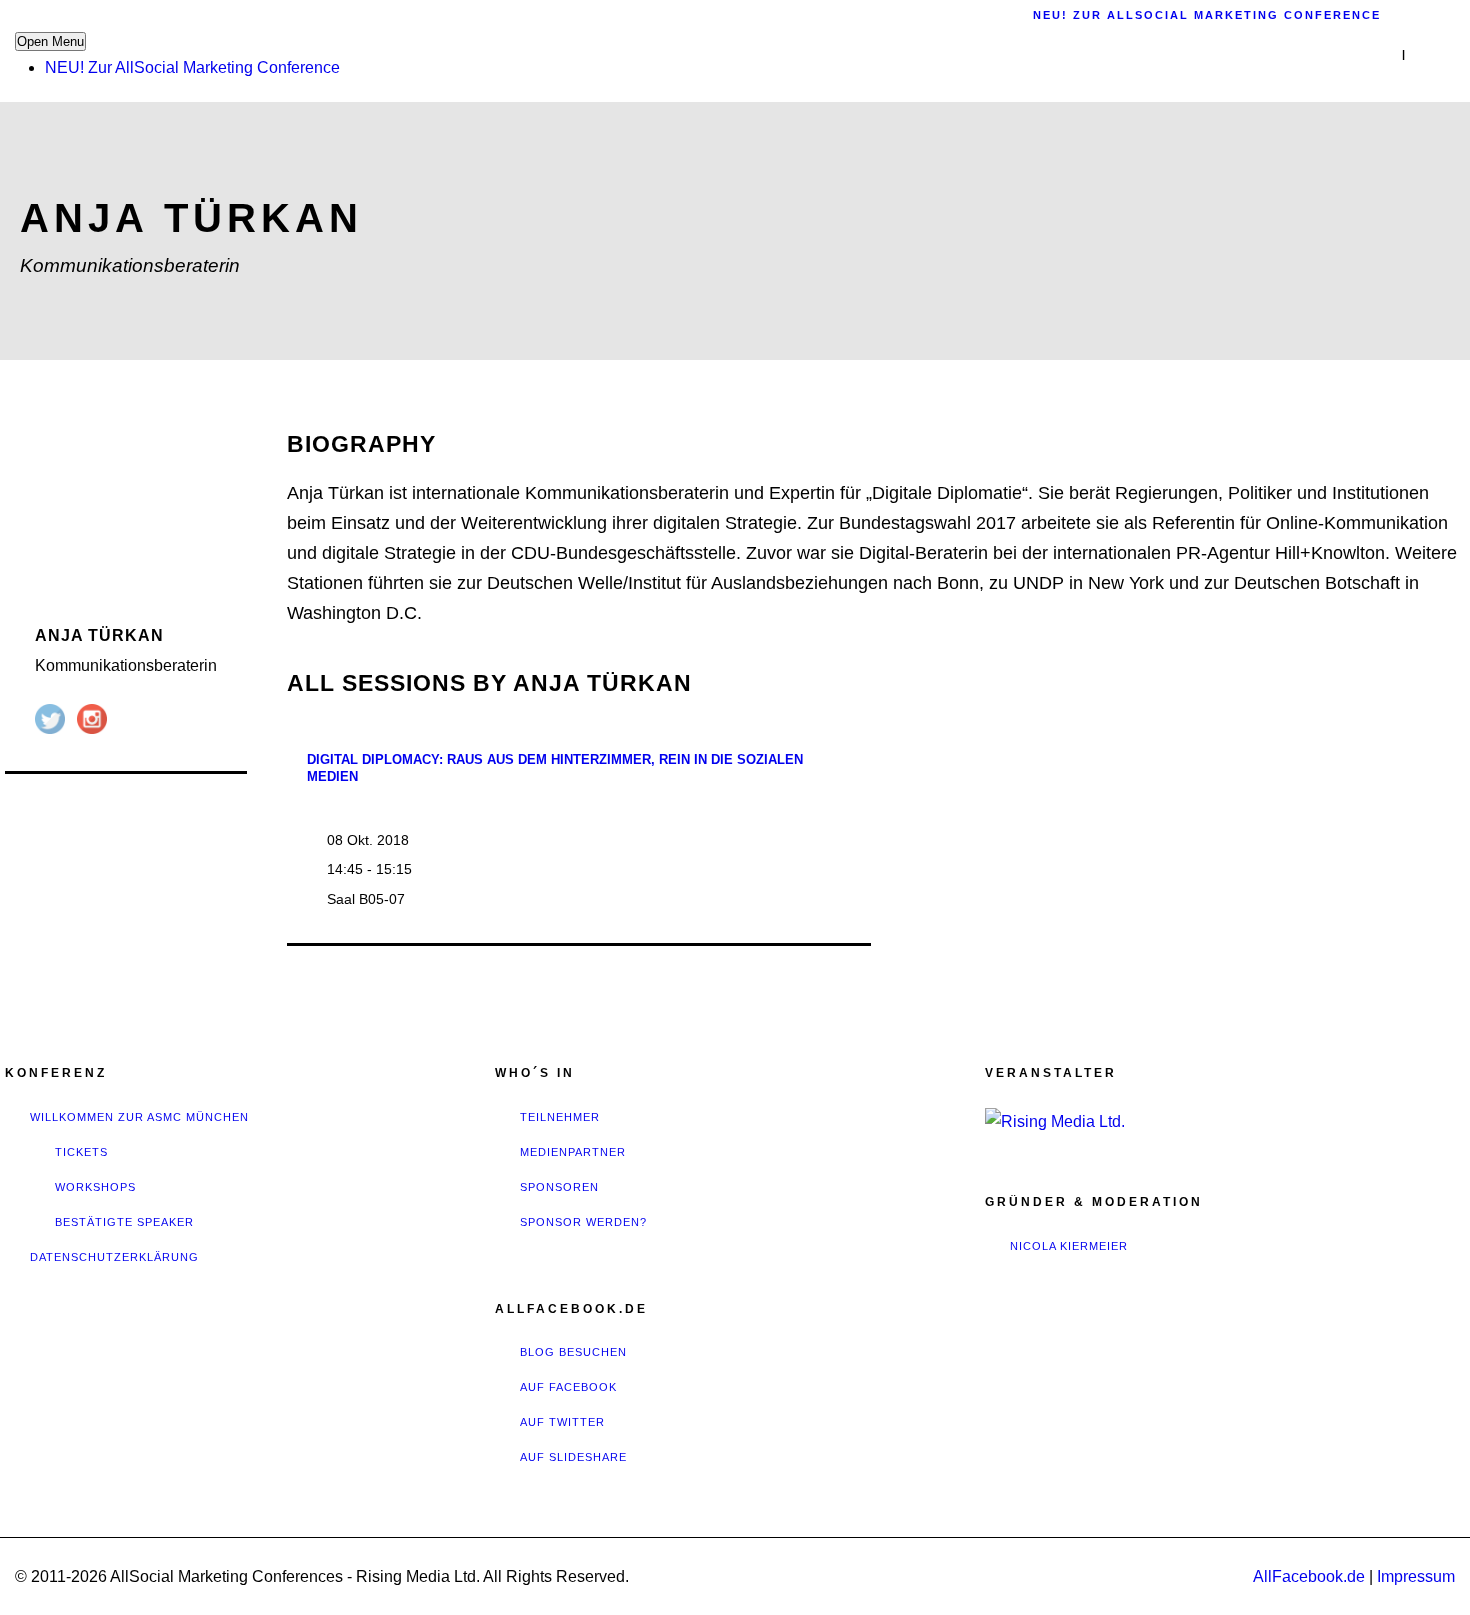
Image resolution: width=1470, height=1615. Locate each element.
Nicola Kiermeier (1069, 1246)
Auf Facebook (568, 1387)
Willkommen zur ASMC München (139, 1117)
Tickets (81, 1152)
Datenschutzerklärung (114, 1257)
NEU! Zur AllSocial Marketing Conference (192, 67)
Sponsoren (559, 1187)
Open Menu (50, 41)
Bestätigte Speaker (124, 1222)
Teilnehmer (560, 1117)
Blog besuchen (573, 1352)
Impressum (1416, 1576)
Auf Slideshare (573, 1457)
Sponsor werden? (583, 1222)
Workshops (95, 1187)
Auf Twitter (562, 1422)
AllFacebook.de (1309, 1576)
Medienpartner (573, 1152)
